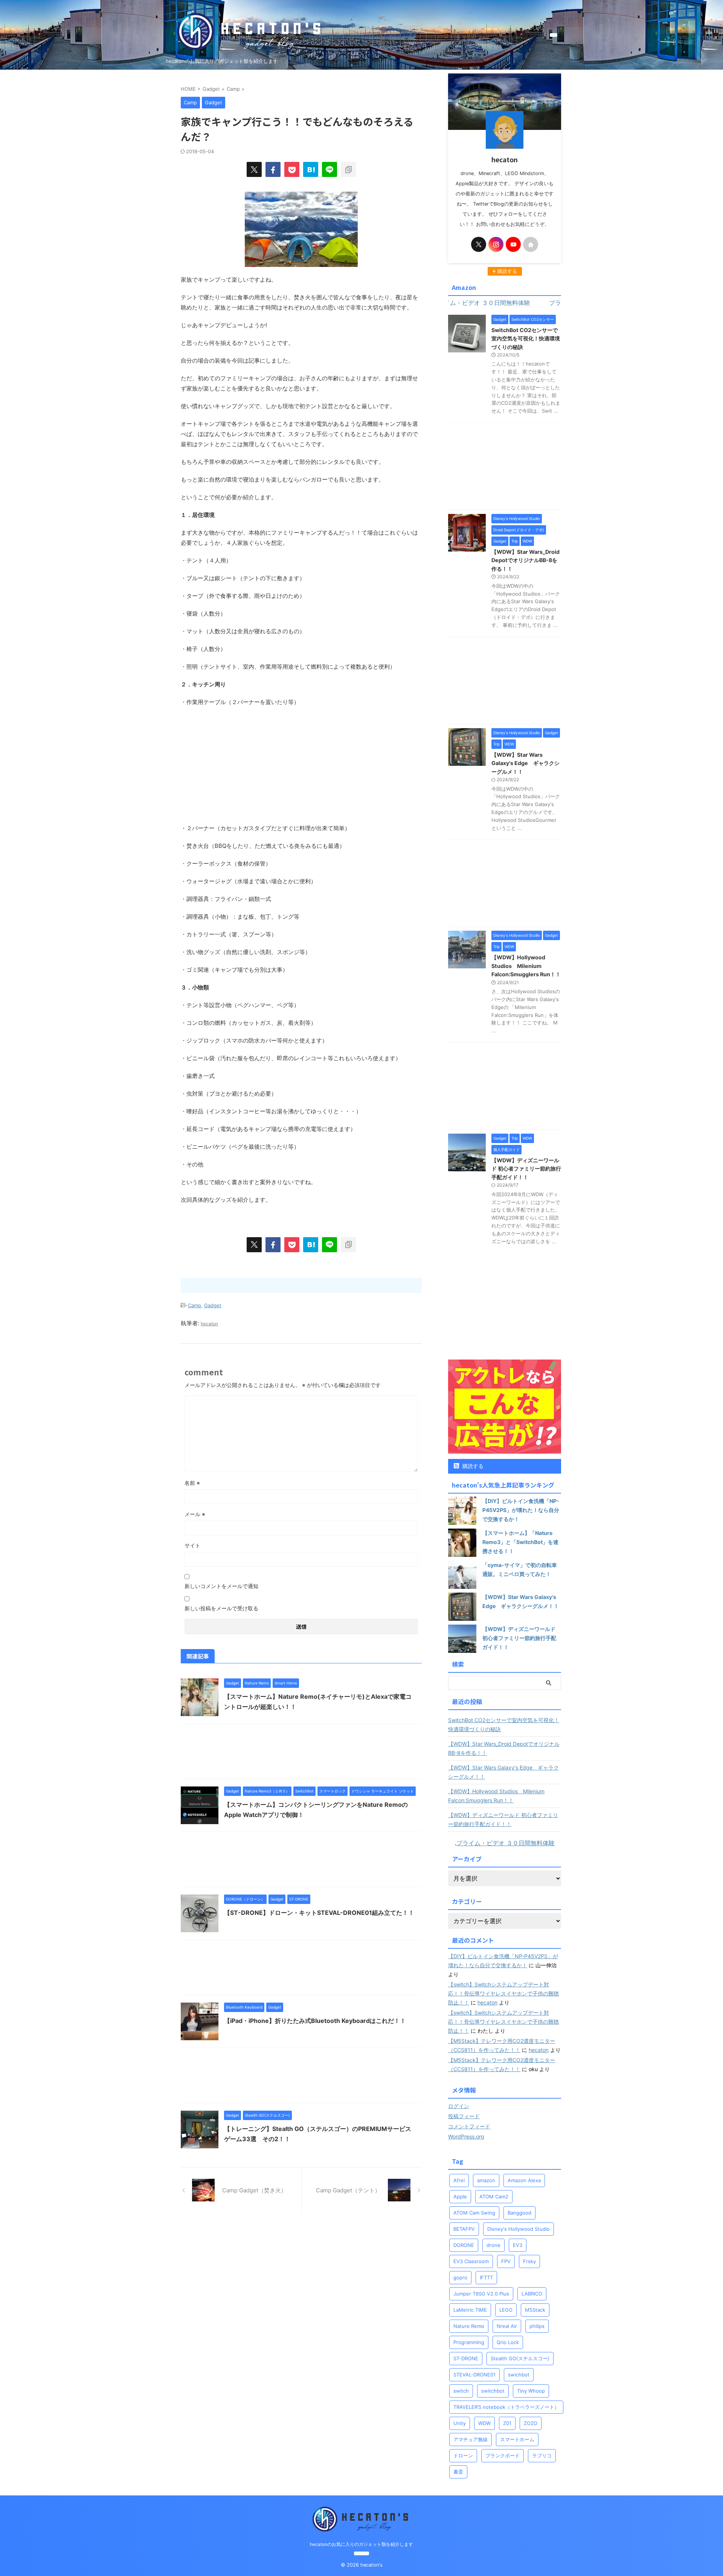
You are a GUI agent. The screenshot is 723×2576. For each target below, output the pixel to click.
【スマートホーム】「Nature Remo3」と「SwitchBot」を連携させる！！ (520, 1542)
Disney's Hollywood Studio (519, 2229)
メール (195, 1514)
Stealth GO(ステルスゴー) (520, 2358)
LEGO (506, 2310)
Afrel (459, 2180)
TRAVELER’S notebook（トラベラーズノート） (506, 2407)
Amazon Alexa (524, 2180)
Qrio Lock (508, 2342)
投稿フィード (464, 2116)
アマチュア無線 (471, 2439)
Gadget (213, 1305)
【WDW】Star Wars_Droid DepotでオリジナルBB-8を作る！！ (525, 560)
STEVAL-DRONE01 (474, 2375)
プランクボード (503, 2456)
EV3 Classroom (471, 2261)
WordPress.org (466, 2136)
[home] (531, 244)
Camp (194, 1305)
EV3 (518, 2245)
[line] (329, 169)
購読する (472, 1466)
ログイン (459, 2106)
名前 (192, 1483)
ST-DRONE (466, 2358)
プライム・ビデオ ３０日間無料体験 (506, 1843)
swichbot (519, 2375)
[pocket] (292, 169)
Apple (460, 2196)
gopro (460, 2277)
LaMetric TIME (470, 2310)
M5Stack (535, 2310)
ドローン (463, 2456)
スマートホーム (517, 2439)
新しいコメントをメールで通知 (221, 1586)
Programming (469, 2342)
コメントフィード (469, 2126)
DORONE (464, 2245)
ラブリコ (542, 2456)
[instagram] (496, 244)
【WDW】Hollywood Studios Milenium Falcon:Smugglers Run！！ (526, 966)
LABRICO (532, 2294)
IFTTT (486, 2277)
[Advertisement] (301, 767)
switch (461, 2391)
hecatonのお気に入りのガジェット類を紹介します (361, 2544)
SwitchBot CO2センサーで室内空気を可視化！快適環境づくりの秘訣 (526, 338)
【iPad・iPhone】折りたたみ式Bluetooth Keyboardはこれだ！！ (315, 2021)
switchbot (493, 2391)
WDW (484, 2423)
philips (537, 2326)
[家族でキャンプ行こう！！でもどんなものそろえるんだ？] (311, 169)
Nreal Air (507, 2326)
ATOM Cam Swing (474, 2213)
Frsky (529, 2261)
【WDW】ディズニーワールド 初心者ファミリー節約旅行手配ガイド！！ (526, 1169)
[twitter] (254, 169)
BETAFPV (464, 2229)
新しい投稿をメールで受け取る (221, 1608)
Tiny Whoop (531, 2391)
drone (493, 2245)
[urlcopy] (348, 169)
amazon (486, 2180)
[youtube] (513, 244)
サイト (192, 1545)
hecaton (487, 2002)
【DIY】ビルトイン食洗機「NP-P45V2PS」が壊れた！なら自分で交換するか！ (521, 1510)
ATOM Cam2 (494, 2196)
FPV (506, 2261)
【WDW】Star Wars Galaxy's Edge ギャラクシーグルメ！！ (525, 763)
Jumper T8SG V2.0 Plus (481, 2294)
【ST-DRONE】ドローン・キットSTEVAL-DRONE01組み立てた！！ (319, 1913)
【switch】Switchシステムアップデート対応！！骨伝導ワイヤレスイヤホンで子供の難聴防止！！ (503, 1993)
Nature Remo (469, 2326)
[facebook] (273, 169)
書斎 (458, 2472)
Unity (460, 2423)
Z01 (507, 2423)
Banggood (519, 2213)
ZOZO (531, 2423)
